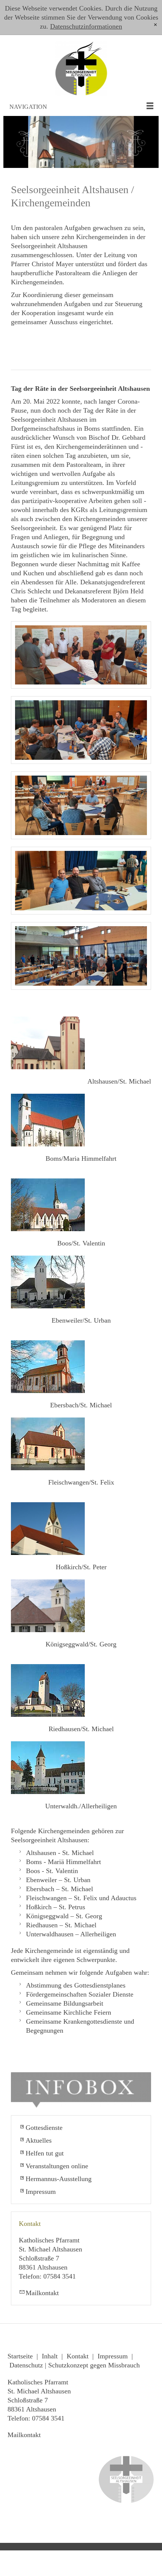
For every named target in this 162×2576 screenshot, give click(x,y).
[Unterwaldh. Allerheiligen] (48, 1768)
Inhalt (50, 2356)
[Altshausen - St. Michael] (48, 1043)
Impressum (41, 2192)
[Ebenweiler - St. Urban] (48, 1282)
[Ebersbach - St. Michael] (48, 1367)
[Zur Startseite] (81, 66)
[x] (155, 25)
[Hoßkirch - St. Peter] (48, 1529)
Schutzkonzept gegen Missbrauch (94, 2365)
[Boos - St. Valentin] (48, 1205)
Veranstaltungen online (57, 2166)
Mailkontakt (42, 2293)
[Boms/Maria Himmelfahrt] (48, 1120)
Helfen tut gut (45, 2153)
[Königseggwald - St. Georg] (48, 1606)
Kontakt (78, 2356)
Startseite (20, 2356)
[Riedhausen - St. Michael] (48, 1690)
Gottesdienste (44, 2128)
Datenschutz (26, 2365)
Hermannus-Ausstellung (59, 2179)
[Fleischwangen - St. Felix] (48, 1444)
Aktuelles (39, 2140)
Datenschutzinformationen (86, 26)
